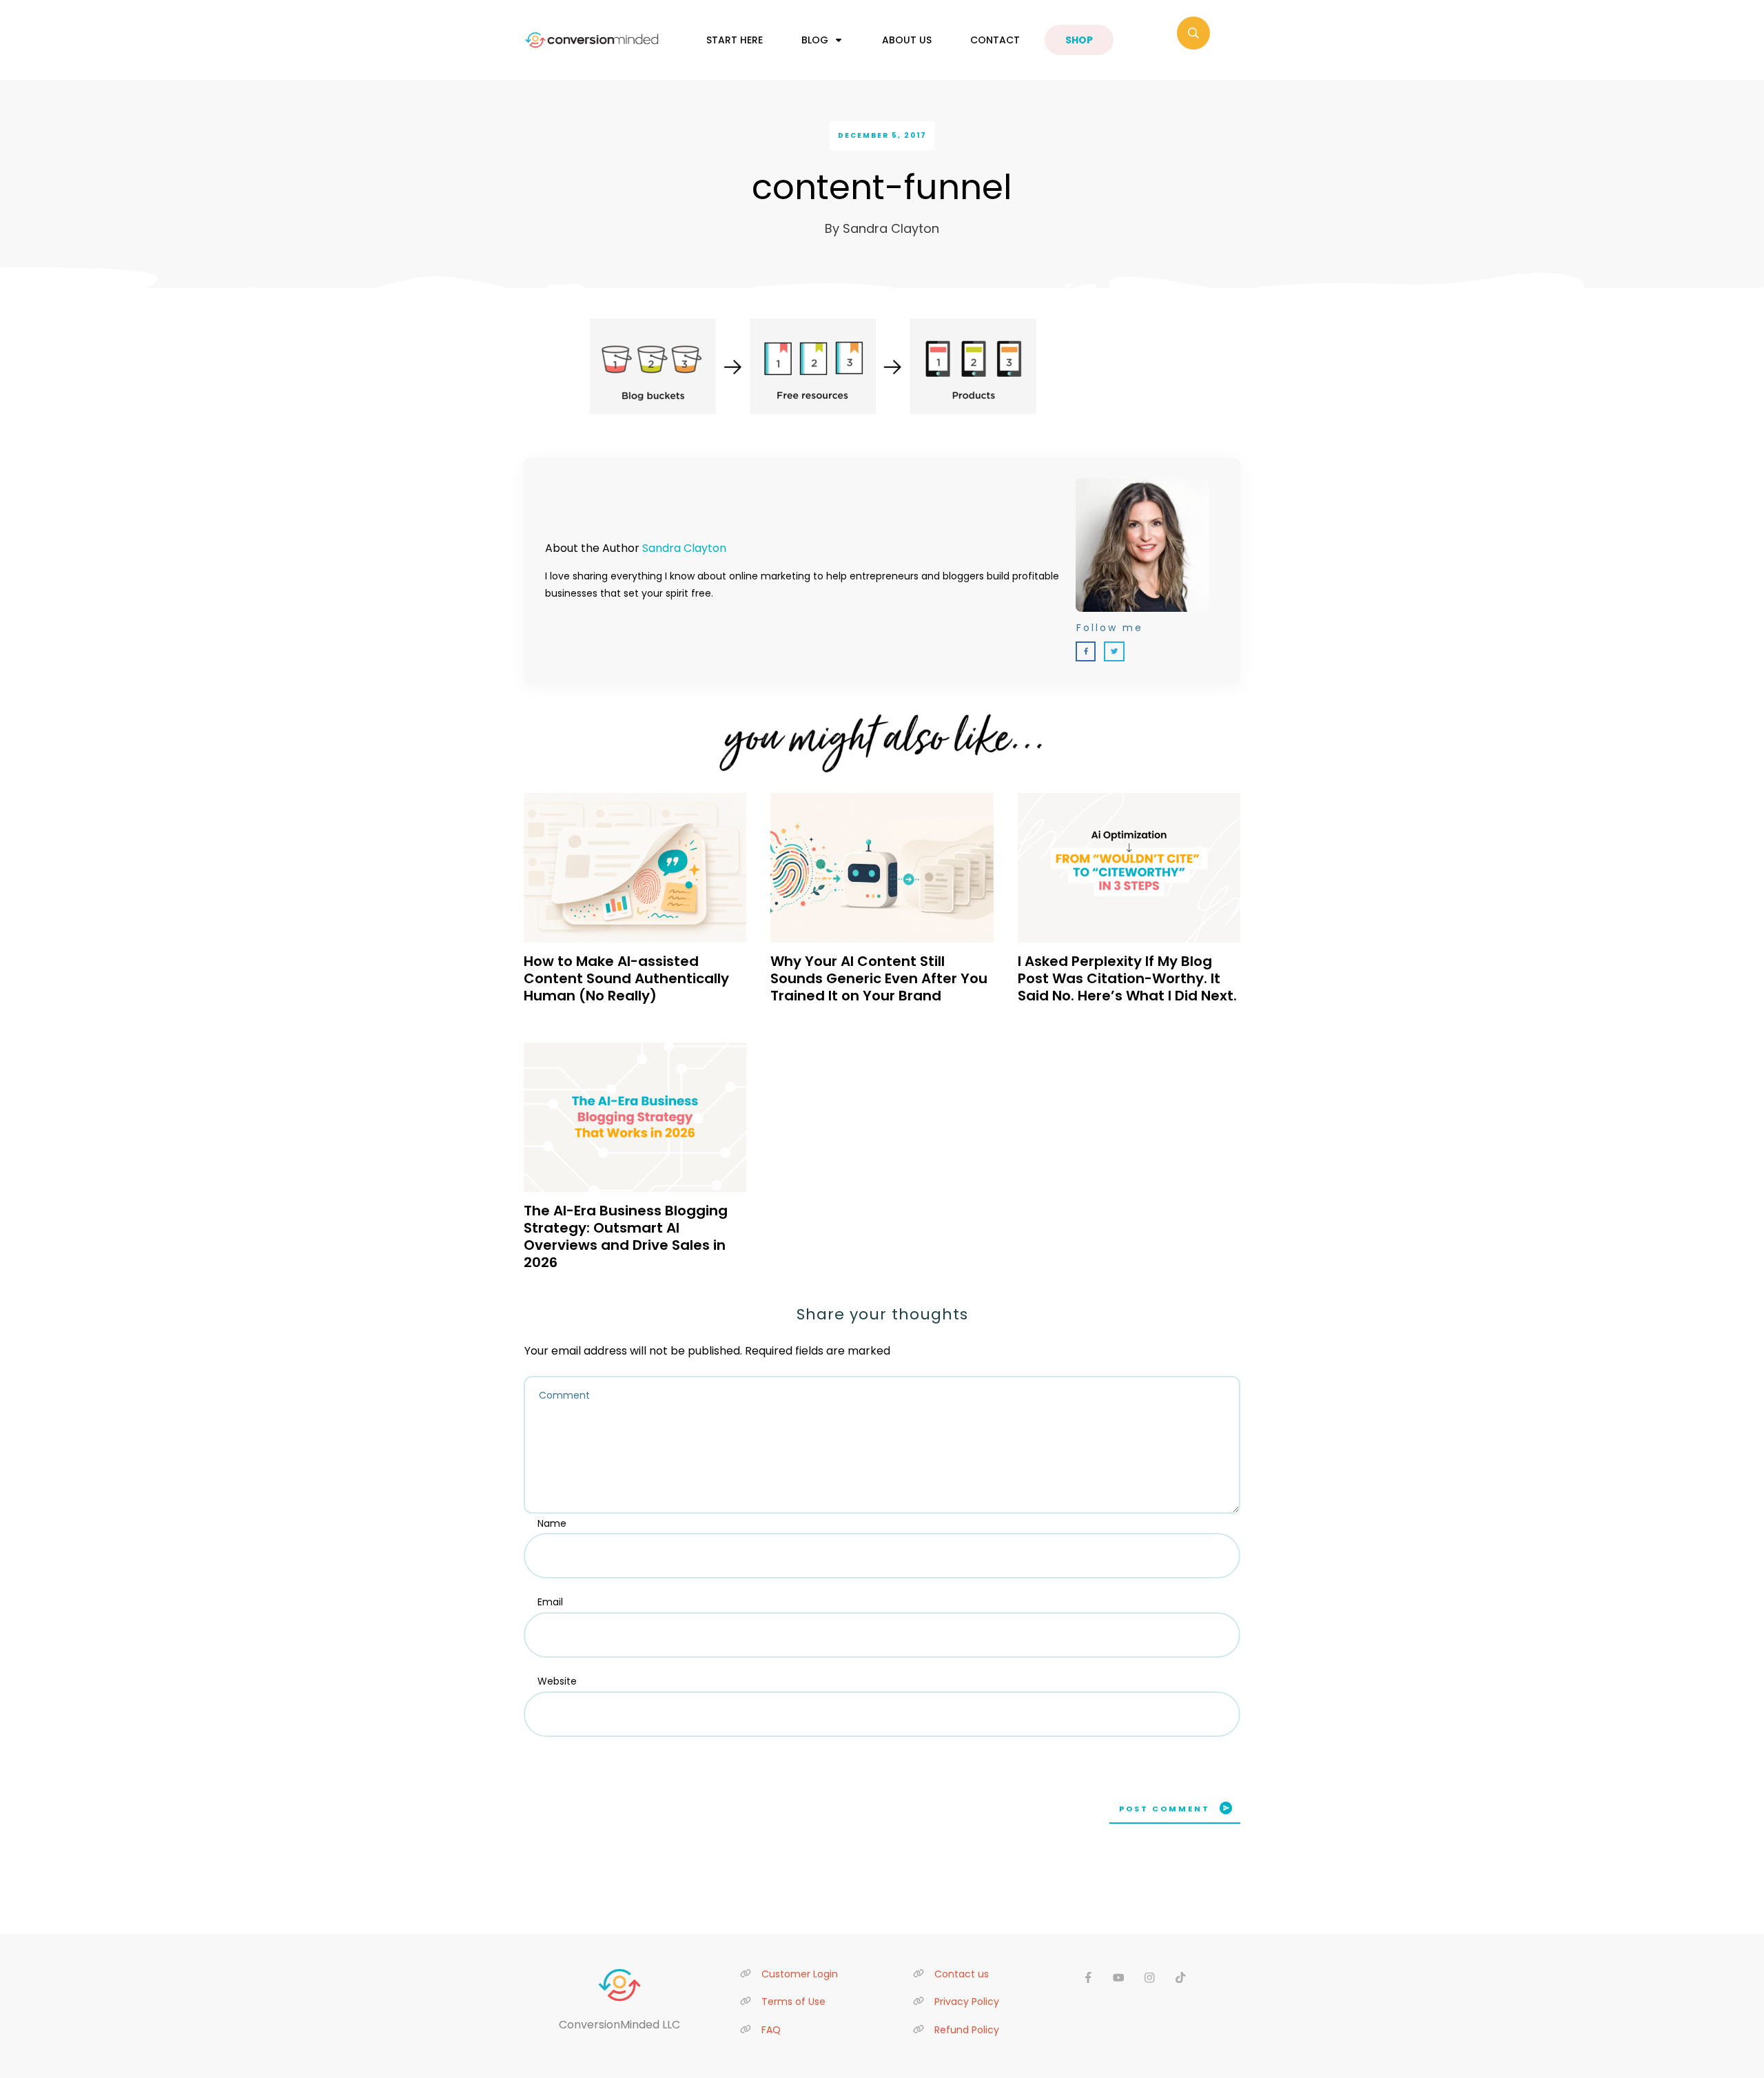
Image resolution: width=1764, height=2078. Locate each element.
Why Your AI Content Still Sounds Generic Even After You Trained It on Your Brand (879, 978)
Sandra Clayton (684, 548)
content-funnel (882, 187)
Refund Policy (967, 2030)
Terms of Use (793, 2002)
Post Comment (1165, 1809)
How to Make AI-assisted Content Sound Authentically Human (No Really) (626, 978)
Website (557, 1681)
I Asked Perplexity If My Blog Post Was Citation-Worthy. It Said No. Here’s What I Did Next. (1127, 978)
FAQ (771, 2030)
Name (552, 1523)
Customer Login (800, 1974)
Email (550, 1602)
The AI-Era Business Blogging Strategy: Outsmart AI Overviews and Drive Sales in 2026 (626, 1236)
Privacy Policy (967, 2002)
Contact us (962, 1974)
